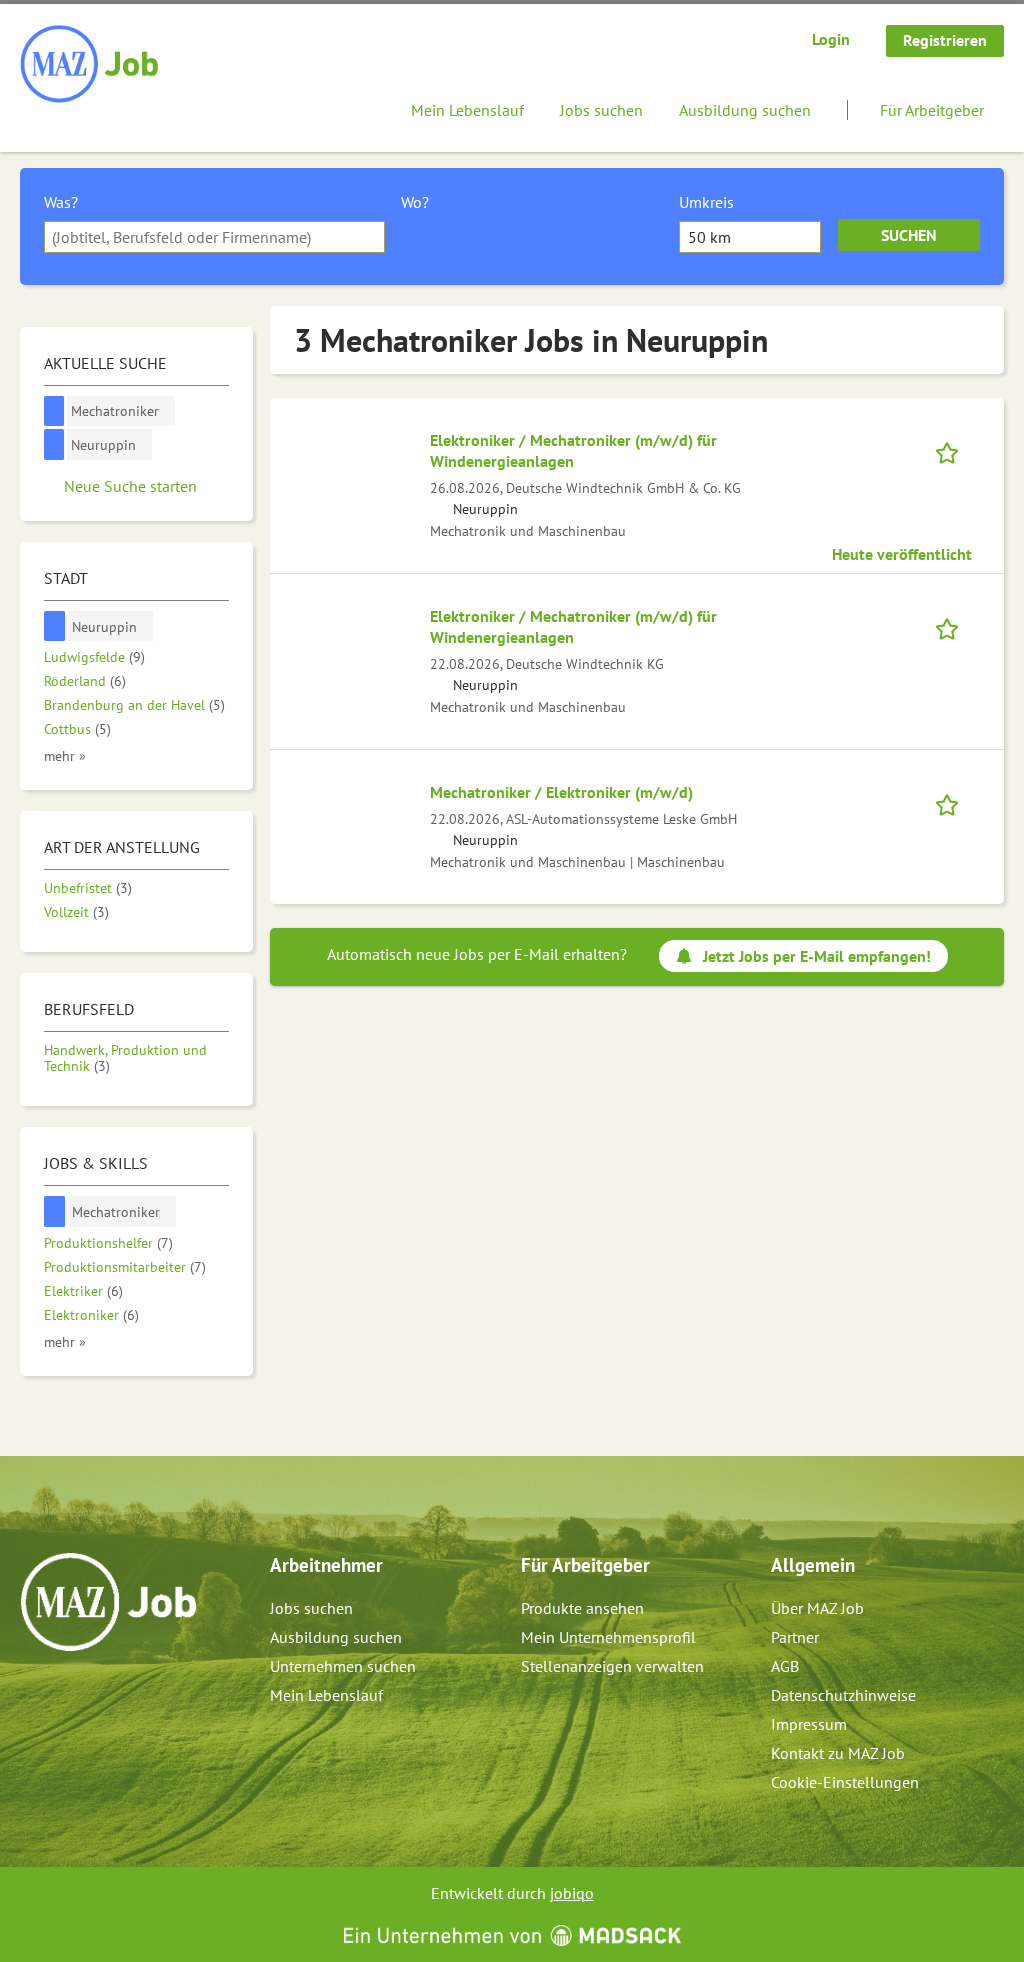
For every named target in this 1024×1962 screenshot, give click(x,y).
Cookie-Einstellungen (845, 1782)
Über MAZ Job (817, 1608)
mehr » (65, 755)
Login (831, 39)
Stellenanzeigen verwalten (612, 1666)
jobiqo (572, 1893)
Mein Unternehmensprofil (608, 1637)
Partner (795, 1637)
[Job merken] (953, 450)
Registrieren (945, 40)
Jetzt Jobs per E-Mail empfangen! (817, 956)
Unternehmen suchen (343, 1666)
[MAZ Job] (90, 65)
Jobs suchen (601, 110)
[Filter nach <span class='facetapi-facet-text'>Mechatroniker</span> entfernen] (54, 411)
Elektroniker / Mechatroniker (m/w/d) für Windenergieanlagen (573, 450)
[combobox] (214, 237)
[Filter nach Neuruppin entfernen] (55, 626)
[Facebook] (36, 1694)
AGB (785, 1666)
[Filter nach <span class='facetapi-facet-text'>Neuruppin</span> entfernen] (54, 444)
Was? (61, 202)
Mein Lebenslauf (467, 110)
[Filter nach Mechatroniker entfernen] (55, 1211)
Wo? (415, 202)
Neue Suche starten (130, 486)
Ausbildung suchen (745, 110)
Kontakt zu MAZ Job (838, 1753)
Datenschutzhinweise (843, 1695)
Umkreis (706, 202)
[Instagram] (69, 1694)
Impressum (809, 1724)
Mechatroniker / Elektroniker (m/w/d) (561, 792)
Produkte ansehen (582, 1608)
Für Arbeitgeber (932, 110)
